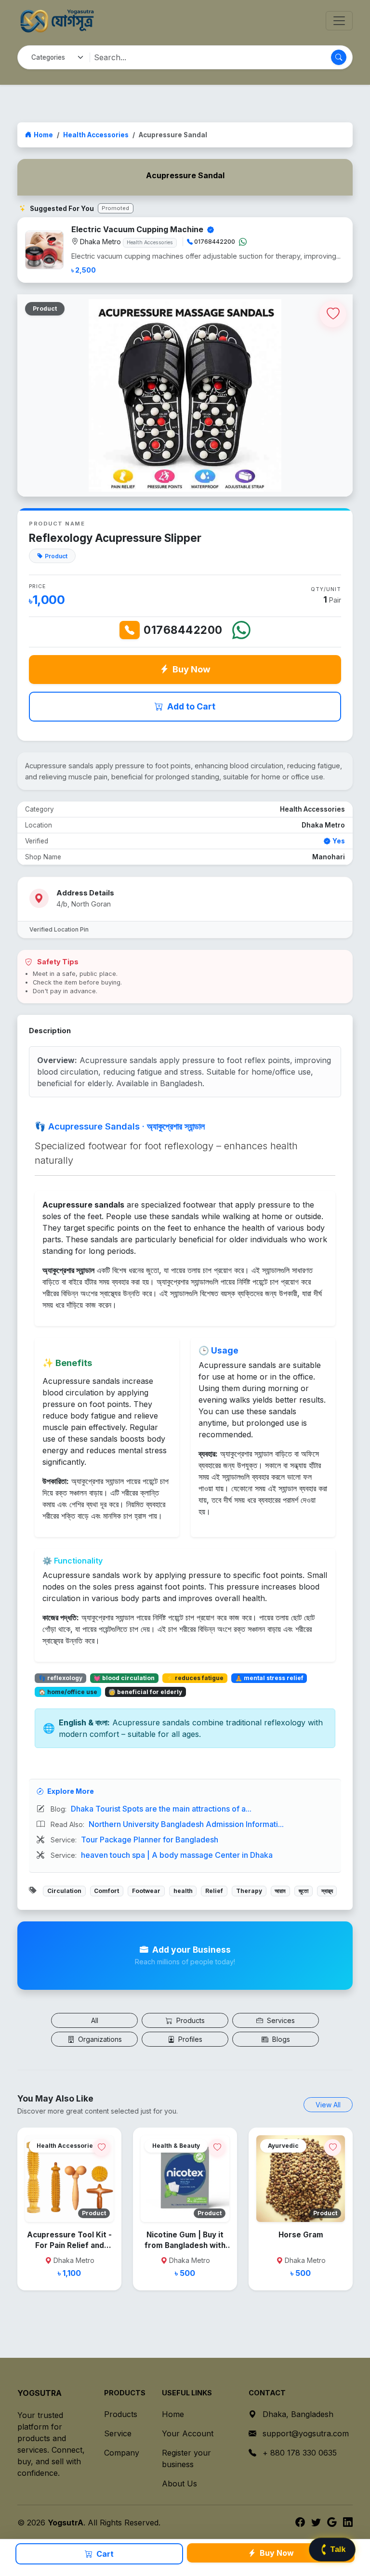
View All (328, 2105)
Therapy (249, 1891)
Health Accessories (96, 135)
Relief (214, 1891)
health (183, 1891)
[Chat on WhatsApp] (243, 242)
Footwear (146, 1891)
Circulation (64, 1891)
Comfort (106, 1891)
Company (122, 2453)
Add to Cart (191, 706)
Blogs (280, 2039)
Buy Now (192, 669)
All (95, 2020)
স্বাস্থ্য (327, 1891)
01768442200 (183, 630)
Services (280, 2020)
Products (190, 2020)
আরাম (280, 1891)
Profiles (189, 2039)
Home (43, 135)
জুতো (304, 1891)
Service (118, 2433)
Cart (104, 2554)
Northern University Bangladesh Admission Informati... (186, 1824)
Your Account (188, 2433)
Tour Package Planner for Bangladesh (150, 1840)
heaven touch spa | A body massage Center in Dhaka (177, 1855)
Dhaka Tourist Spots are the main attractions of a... (161, 1809)
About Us (179, 2484)
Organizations (99, 2039)
